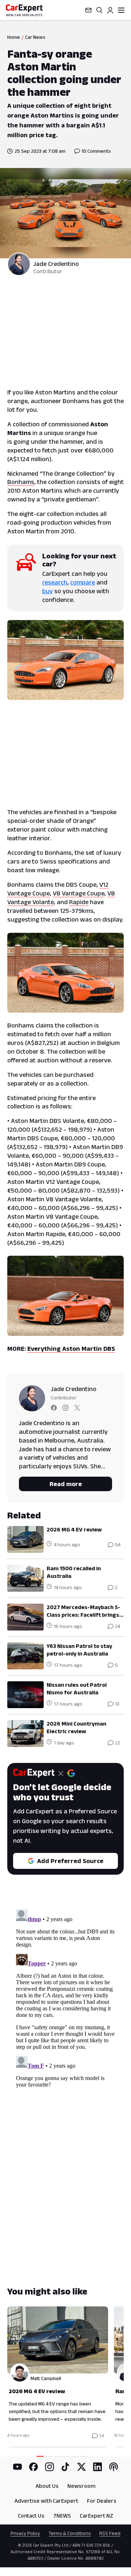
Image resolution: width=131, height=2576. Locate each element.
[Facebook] (33, 2467)
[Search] (99, 10)
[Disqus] (65, 1997)
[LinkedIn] (98, 2467)
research (55, 582)
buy (47, 591)
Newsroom (81, 2486)
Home (14, 37)
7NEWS (62, 2516)
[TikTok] (65, 2467)
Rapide (79, 902)
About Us (47, 2486)
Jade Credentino (56, 264)
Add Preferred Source (70, 1861)
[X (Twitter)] (82, 2467)
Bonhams (21, 482)
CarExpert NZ (96, 2516)
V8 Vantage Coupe (79, 893)
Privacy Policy (25, 2533)
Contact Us (31, 2516)
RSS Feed (110, 2533)
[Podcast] (114, 2467)
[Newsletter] (88, 10)
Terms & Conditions (70, 2533)
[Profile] (110, 10)
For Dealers (102, 2501)
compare (83, 582)
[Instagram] (49, 2467)
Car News (35, 37)
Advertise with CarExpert (46, 2501)
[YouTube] (17, 2467)
